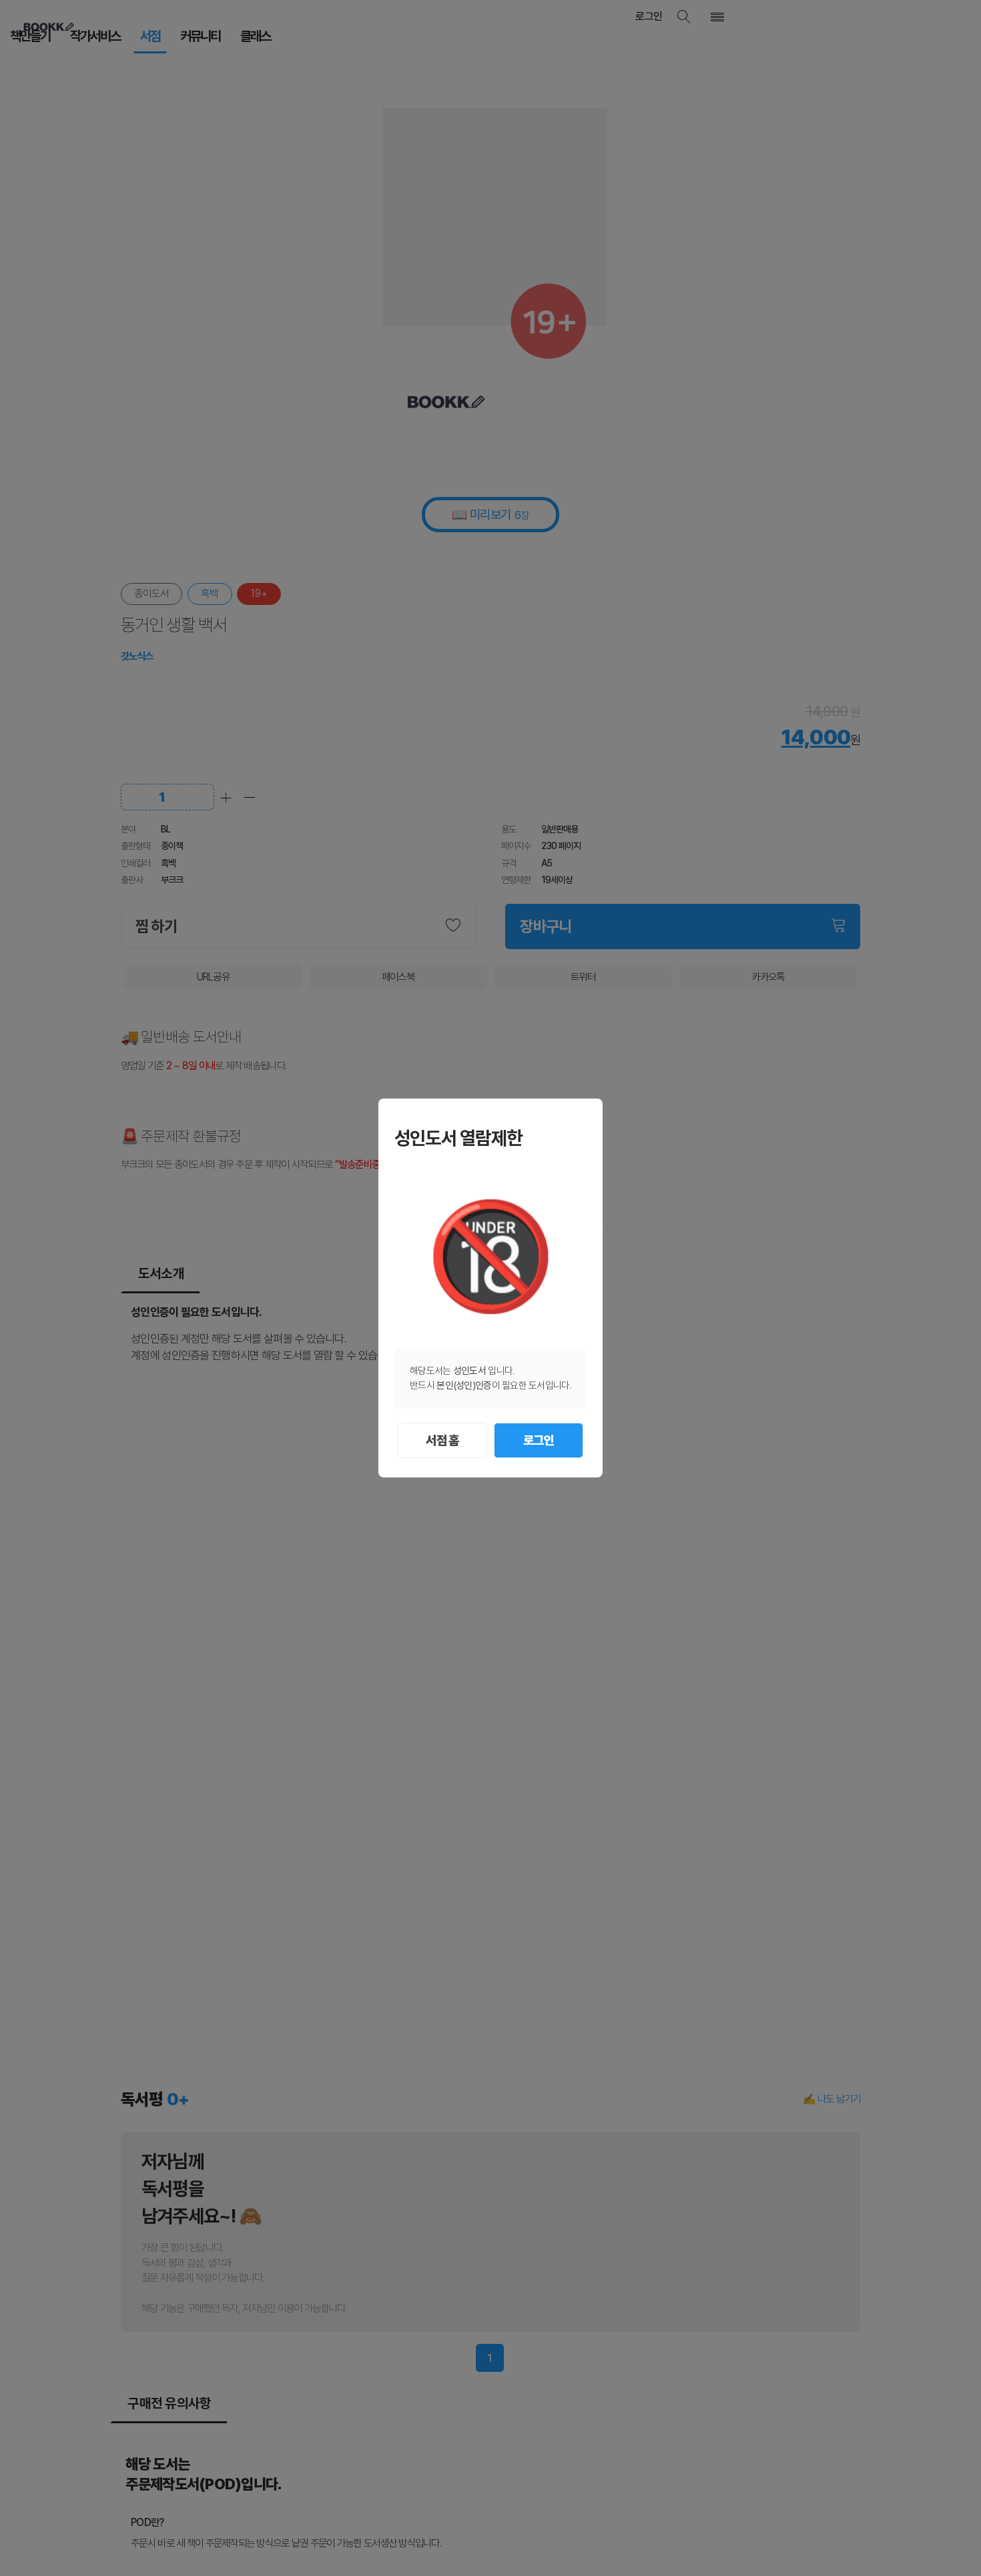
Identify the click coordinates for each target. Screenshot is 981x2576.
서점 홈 (442, 1440)
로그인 (539, 1440)
